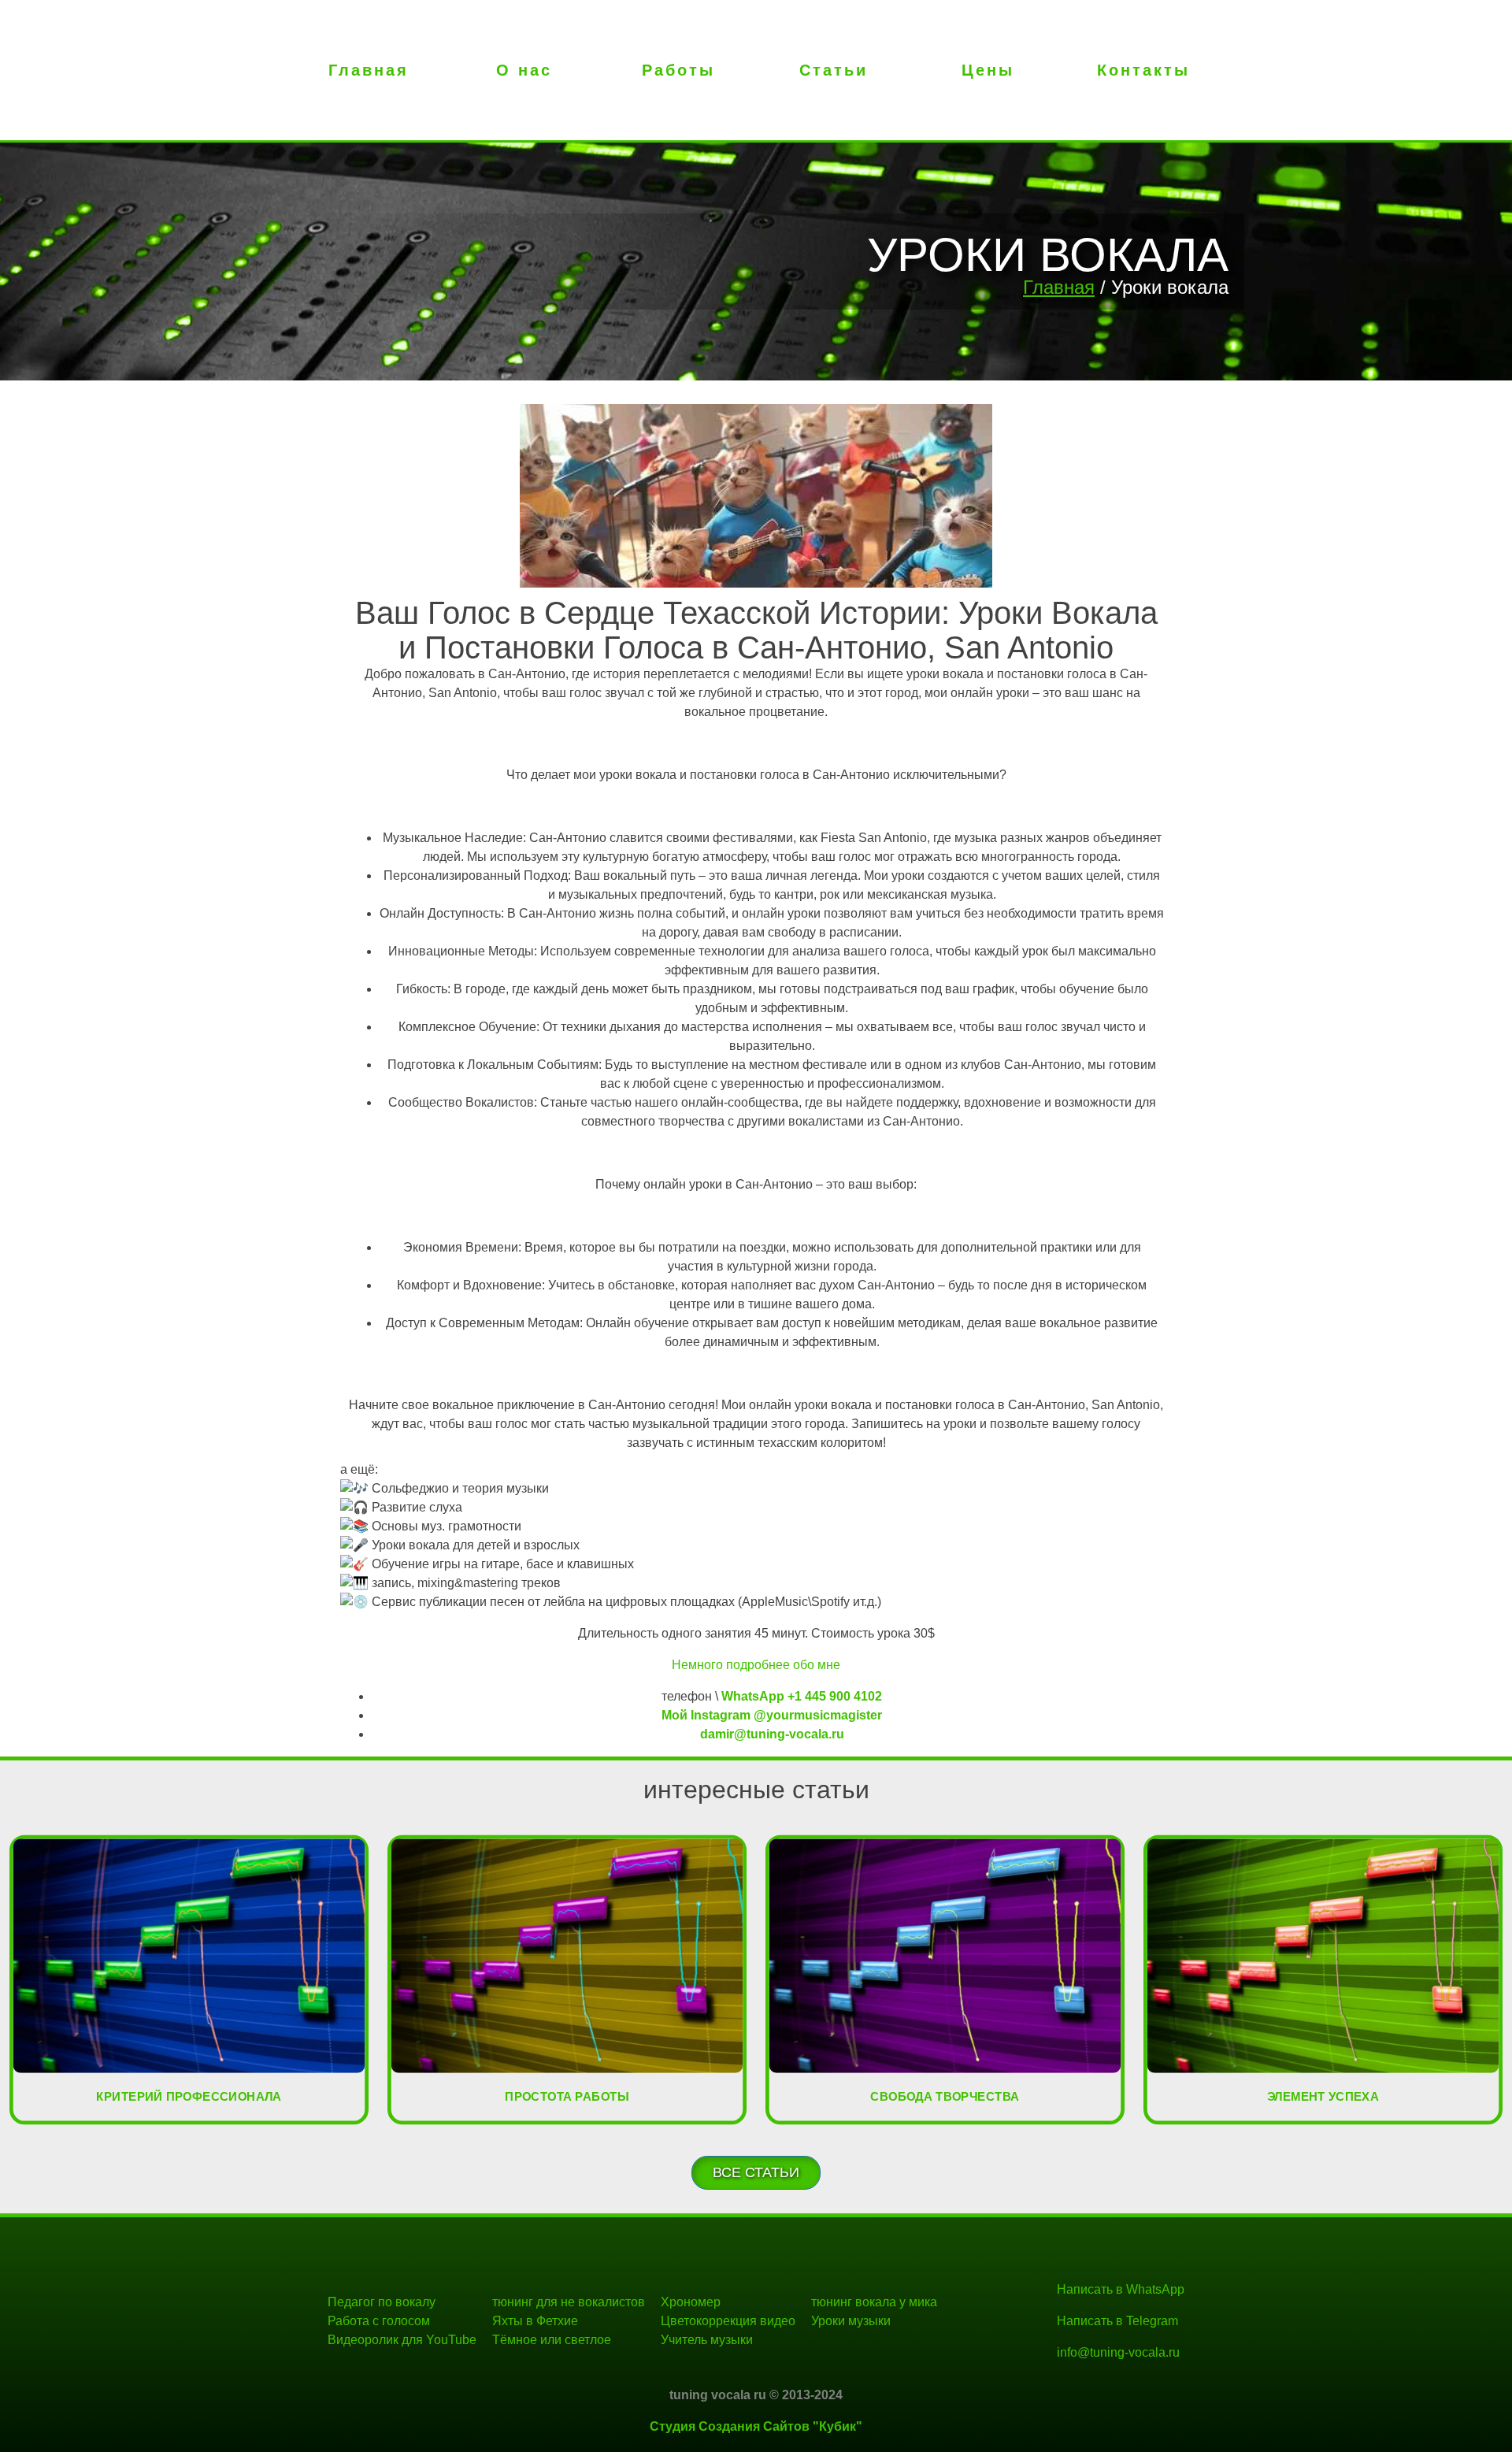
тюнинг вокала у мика (874, 2302)
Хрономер (691, 2302)
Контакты (1143, 70)
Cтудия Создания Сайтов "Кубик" (756, 2426)
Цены (988, 70)
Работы (678, 70)
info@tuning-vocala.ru (1118, 2352)
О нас (524, 70)
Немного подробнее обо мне (756, 1665)
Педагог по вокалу (382, 2302)
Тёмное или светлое (552, 2340)
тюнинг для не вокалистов (569, 2302)
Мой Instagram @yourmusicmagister (772, 1715)
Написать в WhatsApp (1121, 2289)
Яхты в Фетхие (535, 2321)
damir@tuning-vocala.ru (772, 1734)
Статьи (834, 70)
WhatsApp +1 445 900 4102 (802, 1696)
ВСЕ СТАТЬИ (756, 2172)
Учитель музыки (707, 2340)
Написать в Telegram (1117, 2321)
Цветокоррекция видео (728, 2321)
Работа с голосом (379, 2321)
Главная (369, 70)
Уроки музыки (851, 2321)
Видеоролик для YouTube (402, 2340)
